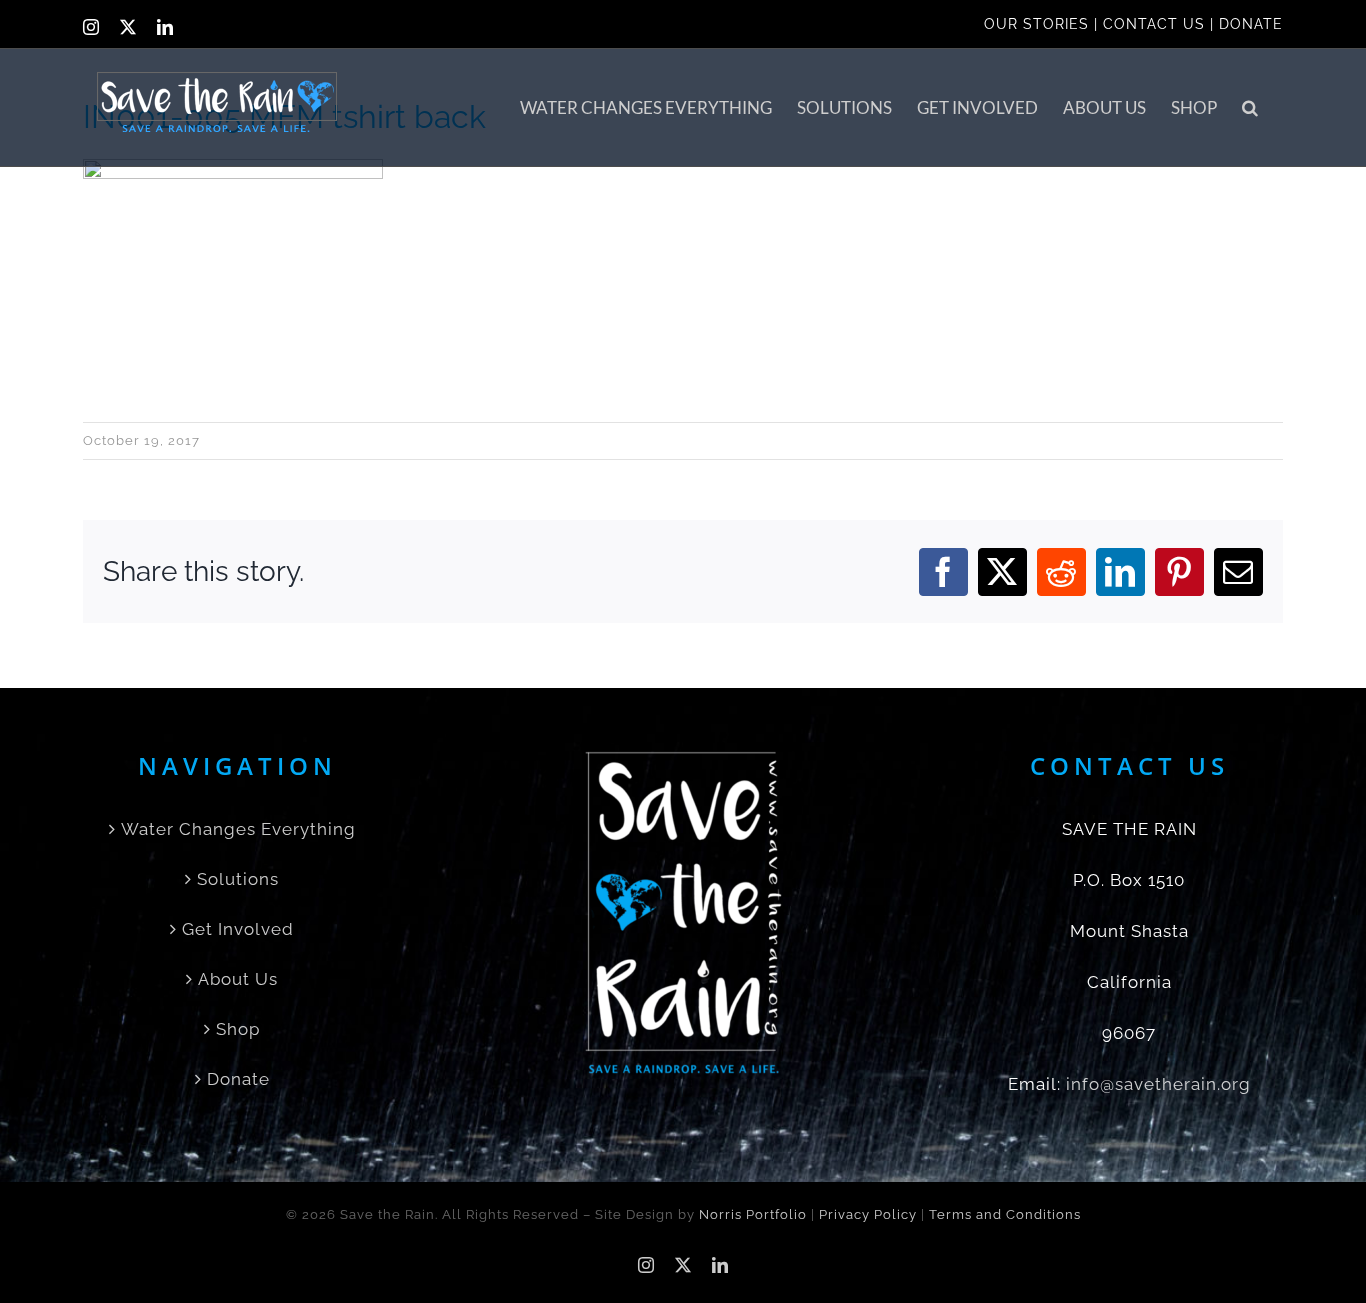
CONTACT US (1154, 24)
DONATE (1251, 24)
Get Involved (238, 929)
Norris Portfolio (753, 1214)
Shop (238, 1029)
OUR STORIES (1036, 24)
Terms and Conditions (1005, 1214)
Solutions (238, 879)
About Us (238, 979)
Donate (238, 1079)
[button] (1250, 107)
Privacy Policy (868, 1214)
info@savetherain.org (1158, 1084)
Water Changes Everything (238, 829)
